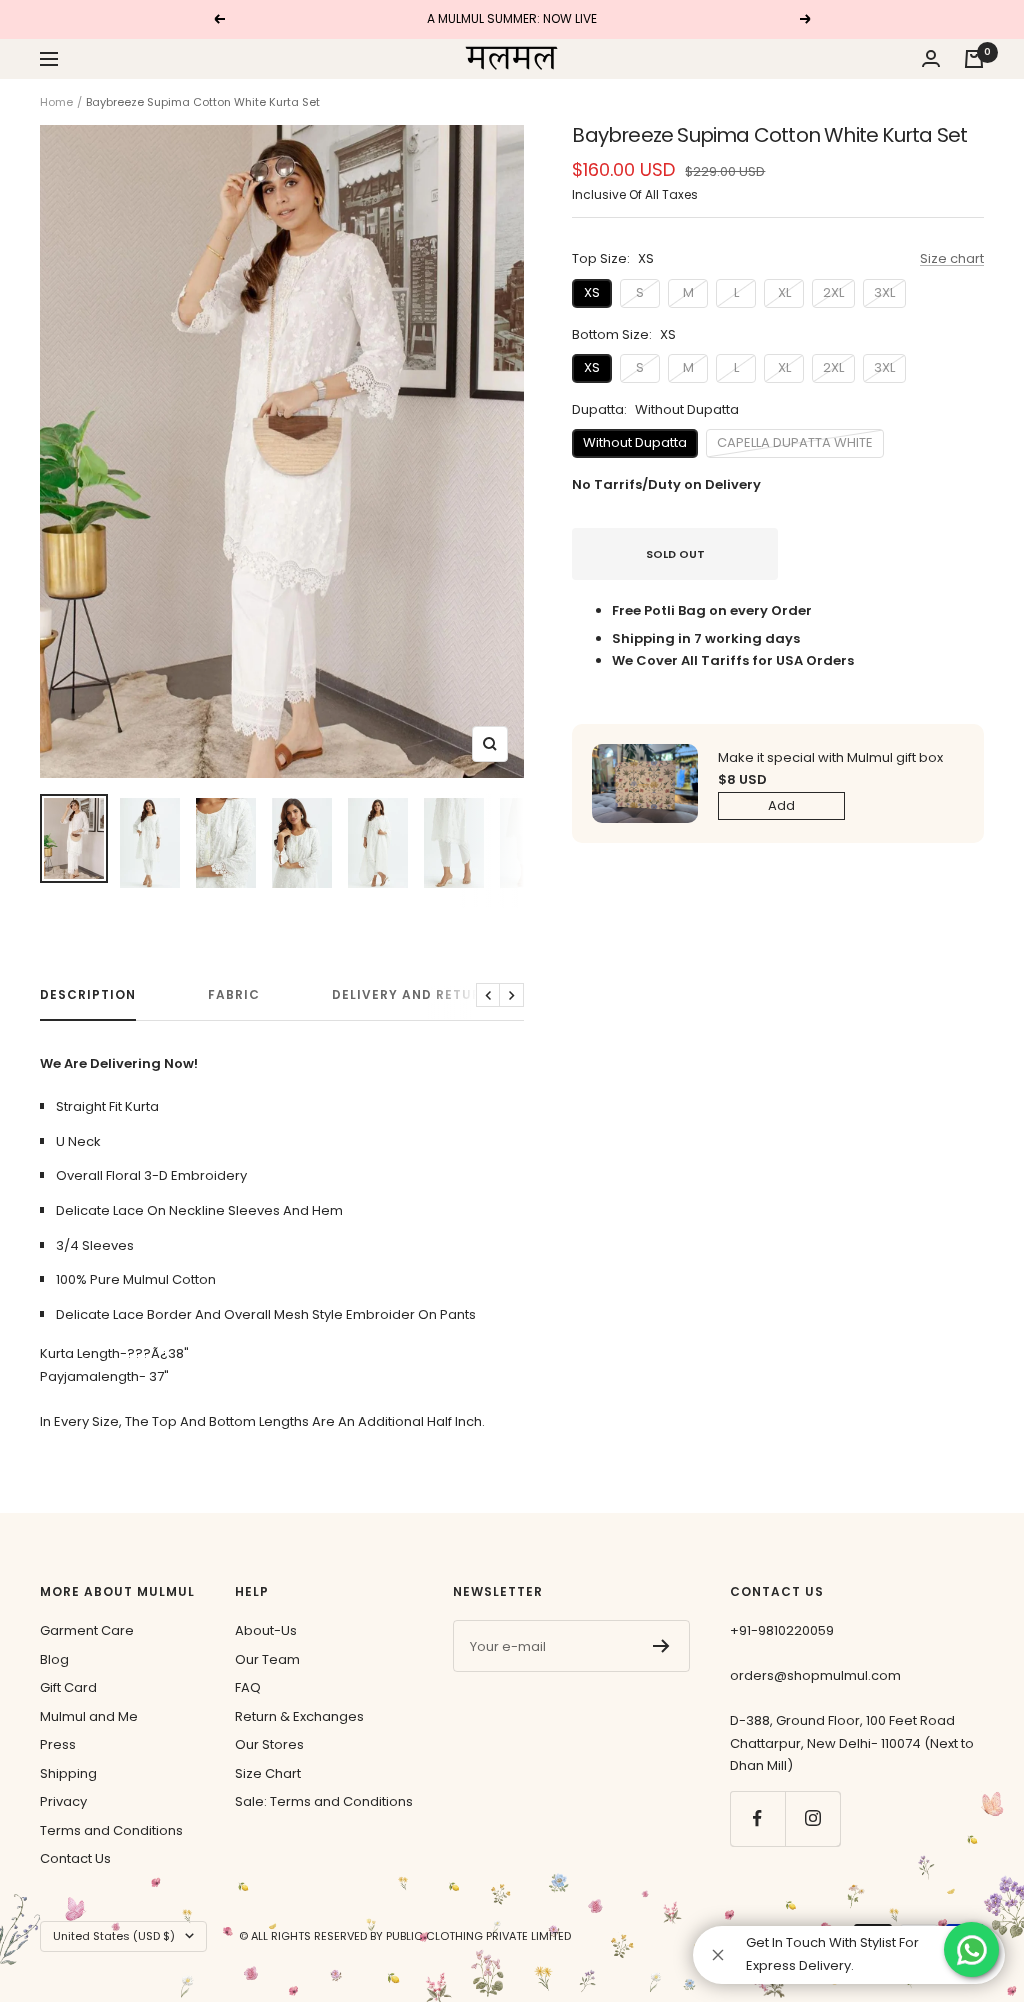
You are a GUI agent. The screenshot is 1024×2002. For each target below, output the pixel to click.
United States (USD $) (114, 1936)
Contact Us (75, 1858)
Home (56, 102)
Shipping (68, 1773)
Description (88, 995)
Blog (54, 1659)
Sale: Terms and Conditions (324, 1801)
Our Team (267, 1659)
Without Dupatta (635, 442)
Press (58, 1744)
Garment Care (87, 1630)
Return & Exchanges (299, 1716)
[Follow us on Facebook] (757, 1818)
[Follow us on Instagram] (812, 1818)
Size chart (952, 258)
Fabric (234, 995)
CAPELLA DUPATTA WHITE (795, 442)
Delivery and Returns (416, 995)
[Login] (931, 58)
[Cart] (974, 59)
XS (592, 292)
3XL (884, 292)
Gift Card (68, 1687)
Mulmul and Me (89, 1716)
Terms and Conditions (111, 1830)
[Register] (661, 1646)
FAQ (248, 1687)
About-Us (266, 1630)
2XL (833, 292)
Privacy (63, 1801)
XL (784, 292)
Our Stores (269, 1744)
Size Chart (268, 1773)
